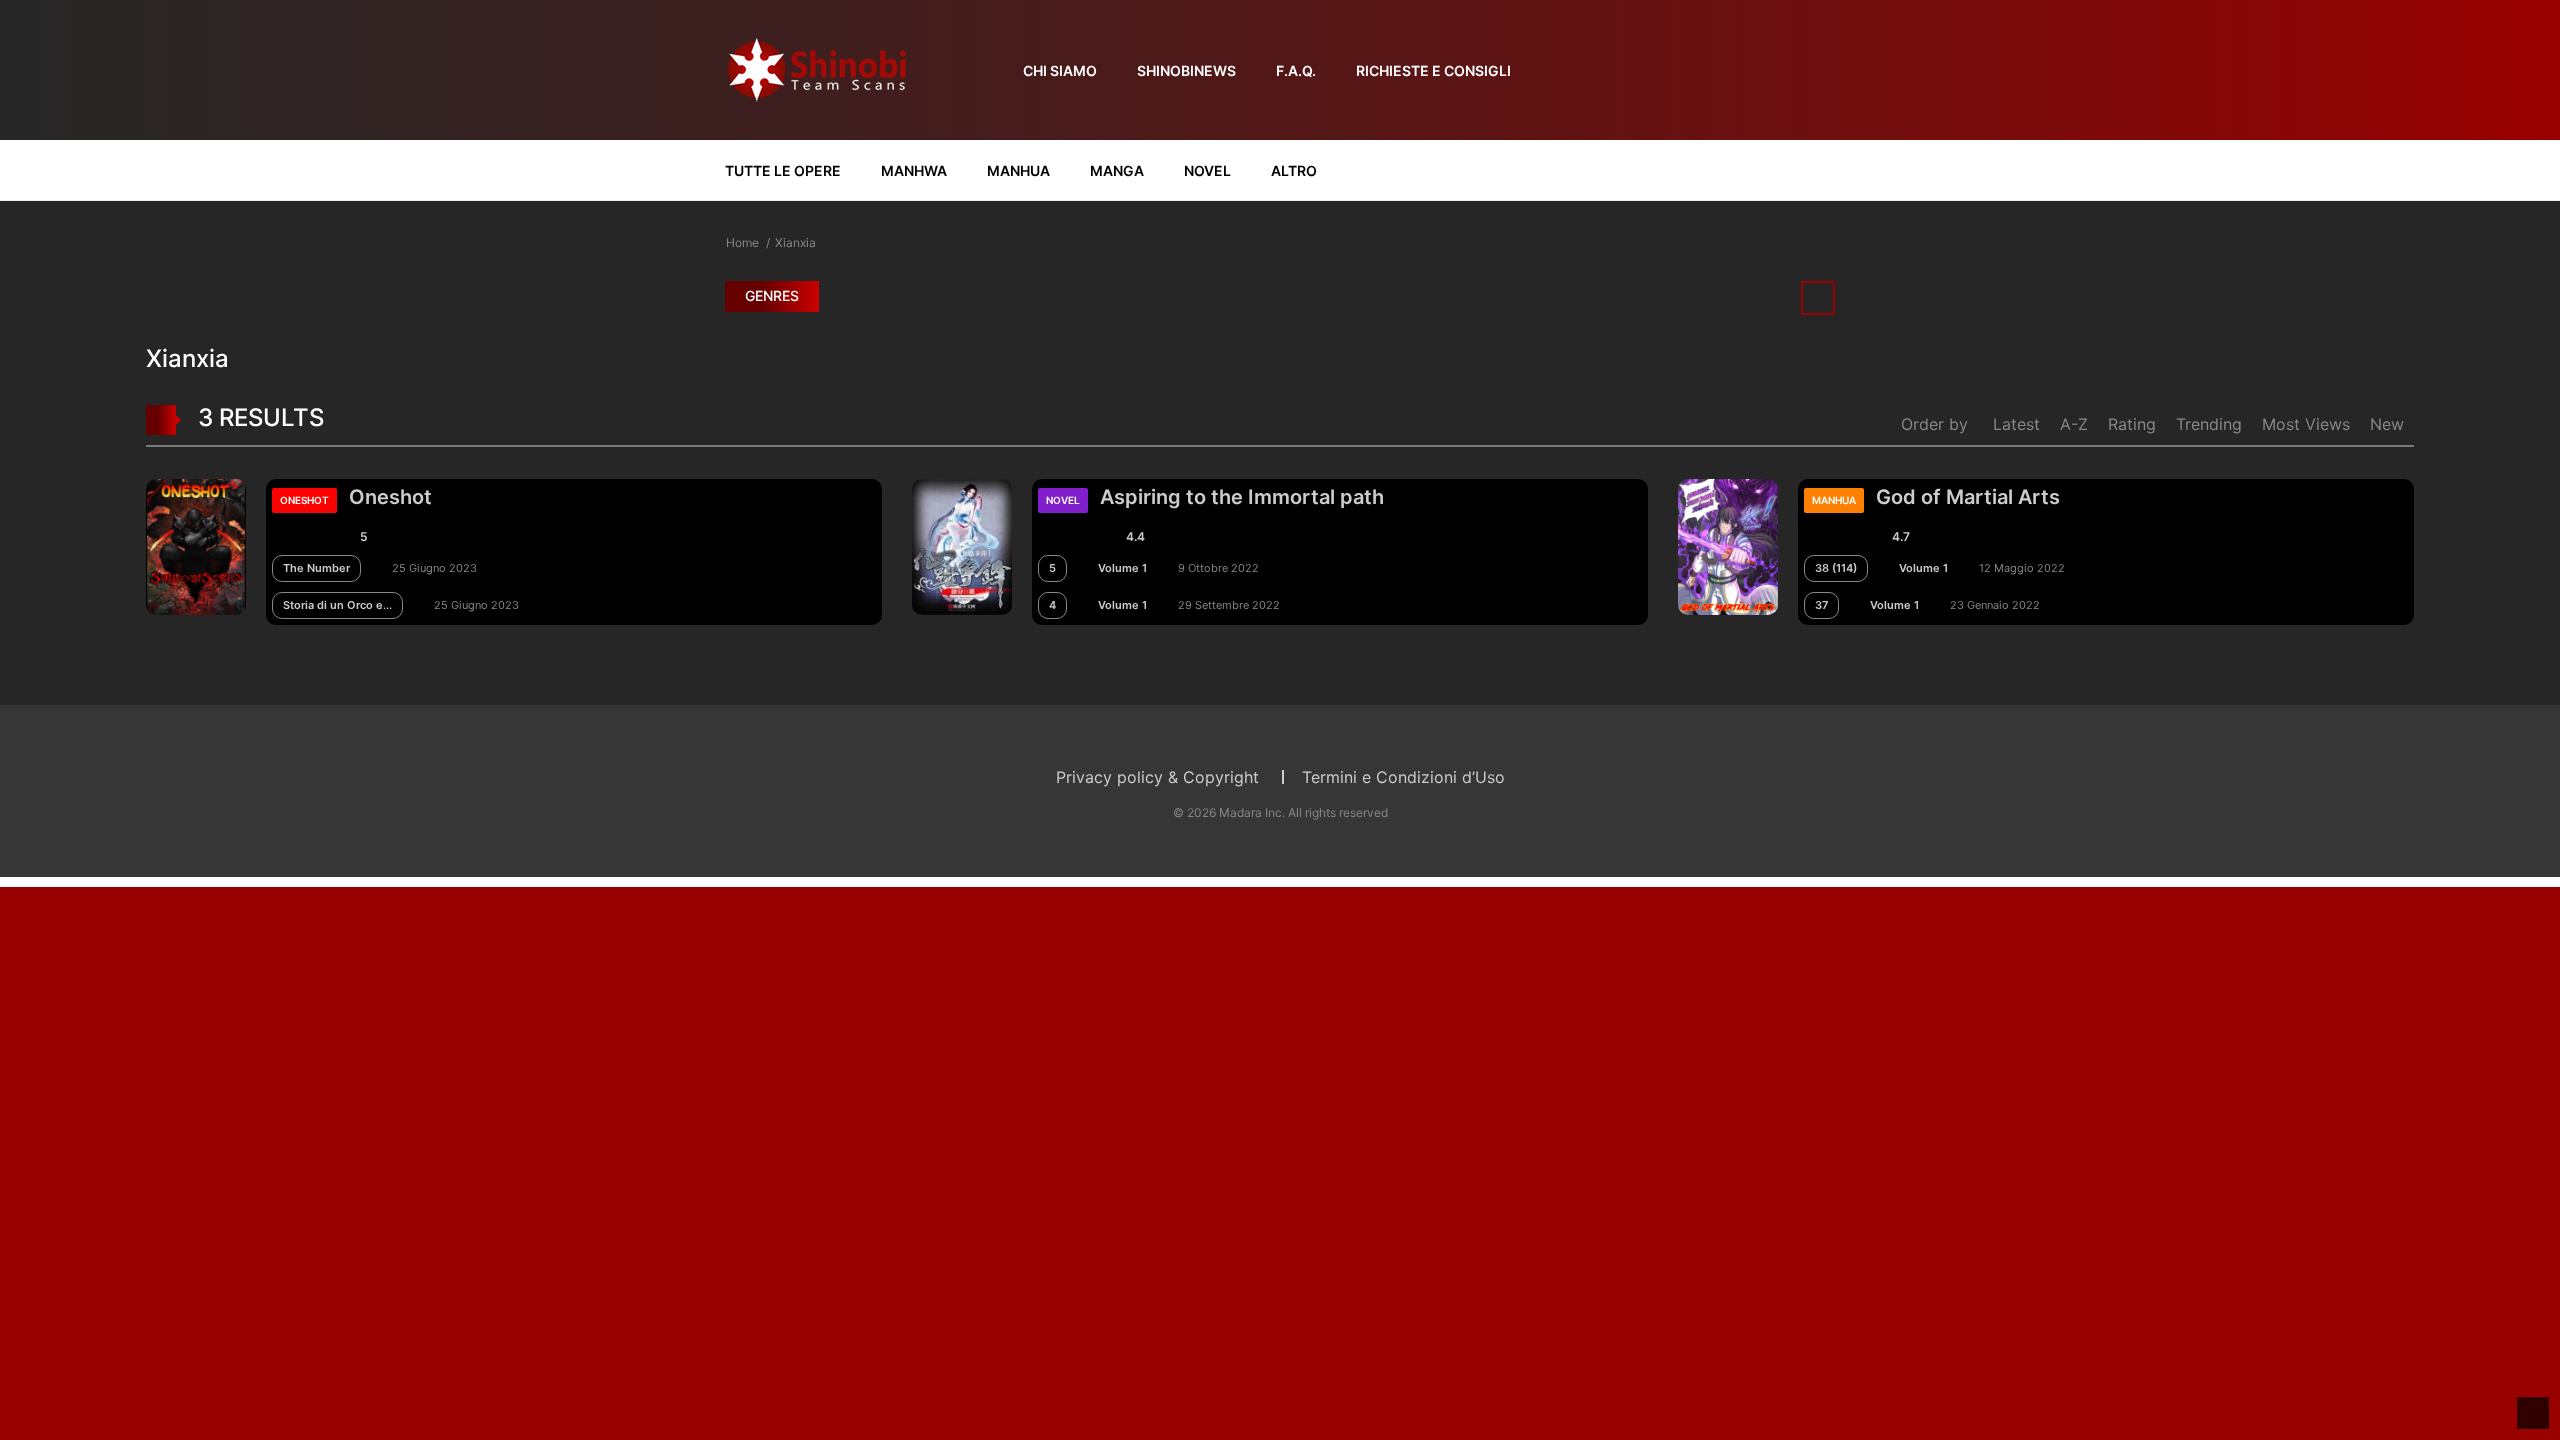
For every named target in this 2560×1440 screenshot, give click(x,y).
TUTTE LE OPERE (783, 170)
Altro (1294, 170)
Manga (1117, 170)
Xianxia (795, 242)
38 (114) (1836, 568)
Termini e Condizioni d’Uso (1403, 777)
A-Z (2074, 424)
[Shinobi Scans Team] (817, 68)
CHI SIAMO (1060, 70)
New (2387, 424)
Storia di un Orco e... (337, 605)
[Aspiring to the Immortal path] (962, 545)
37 (1821, 605)
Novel (1207, 170)
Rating (2132, 424)
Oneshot (390, 497)
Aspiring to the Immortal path (1242, 497)
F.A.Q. (1296, 70)
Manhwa (914, 170)
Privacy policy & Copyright (1157, 777)
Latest (2016, 424)
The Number (316, 568)
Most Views (2306, 424)
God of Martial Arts (1968, 497)
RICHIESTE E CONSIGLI (1433, 70)
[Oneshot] (196, 545)
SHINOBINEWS (1186, 70)
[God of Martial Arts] (1728, 545)
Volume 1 (1122, 568)
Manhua (1018, 170)
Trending (2209, 424)
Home (742, 242)
